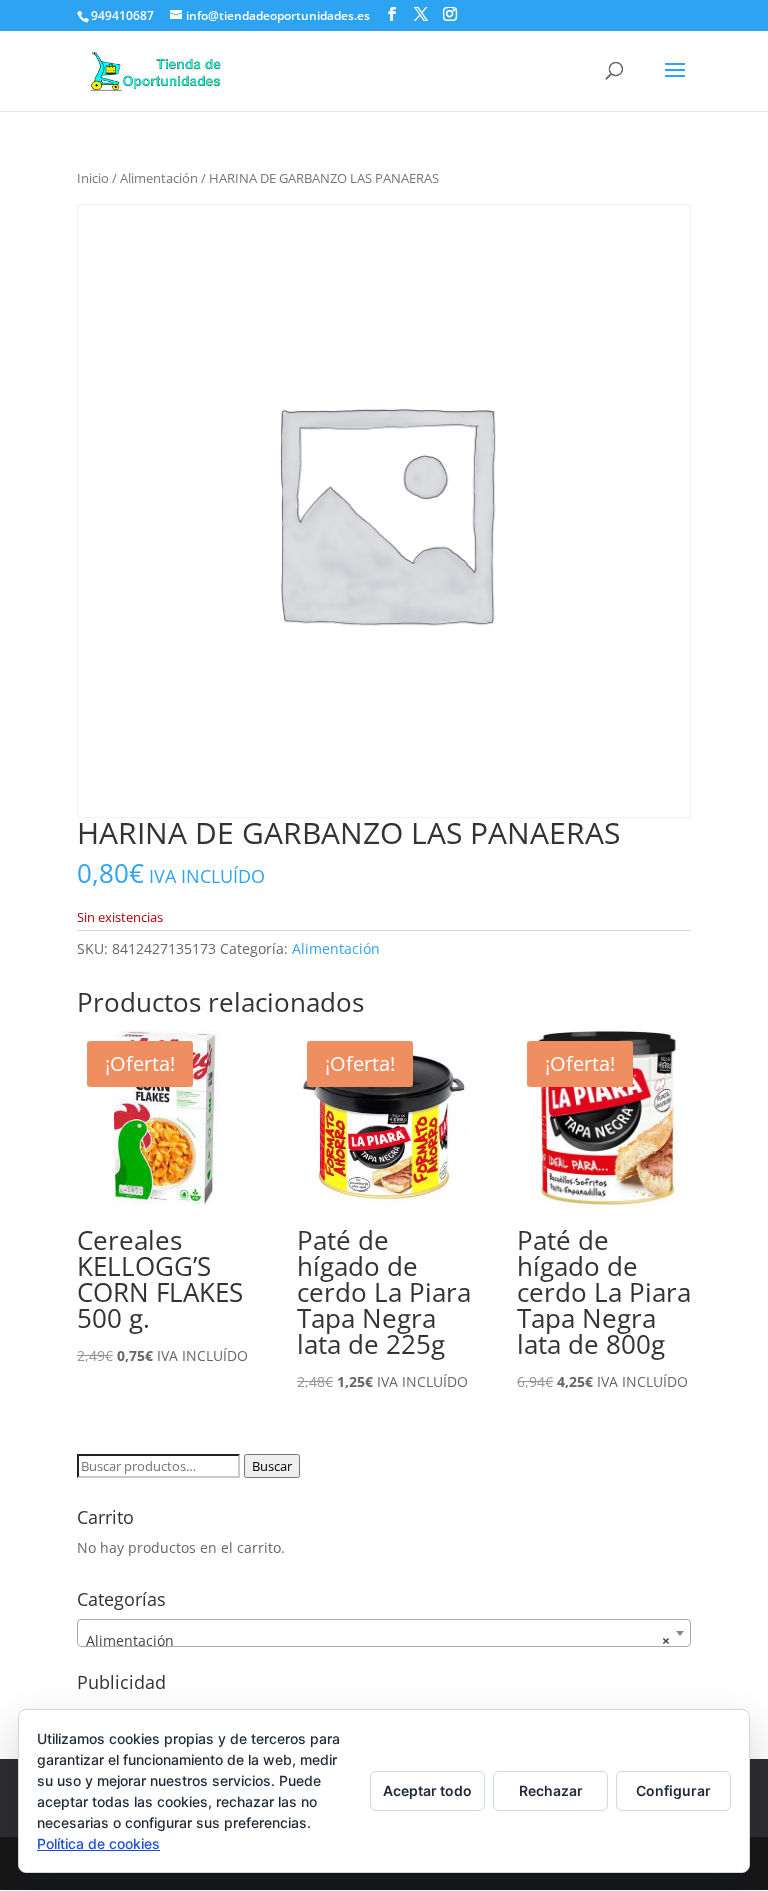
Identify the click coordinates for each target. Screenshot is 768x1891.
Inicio (93, 178)
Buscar (272, 1466)
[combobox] (384, 1633)
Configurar (673, 1790)
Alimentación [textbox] (378, 1640)
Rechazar (551, 1790)
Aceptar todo (427, 1790)
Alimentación (159, 178)
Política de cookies (98, 1843)
